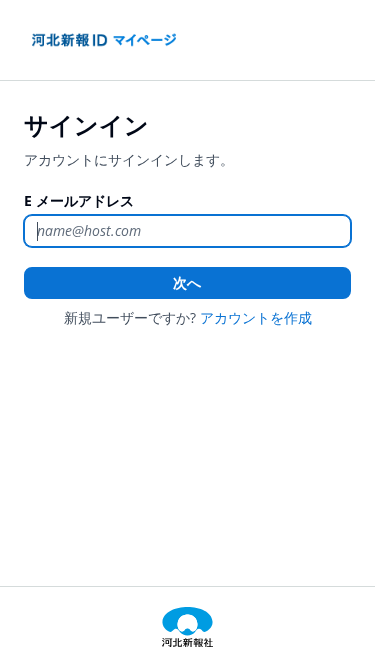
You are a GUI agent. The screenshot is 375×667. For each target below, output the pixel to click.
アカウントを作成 (256, 317)
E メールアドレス (79, 200)
